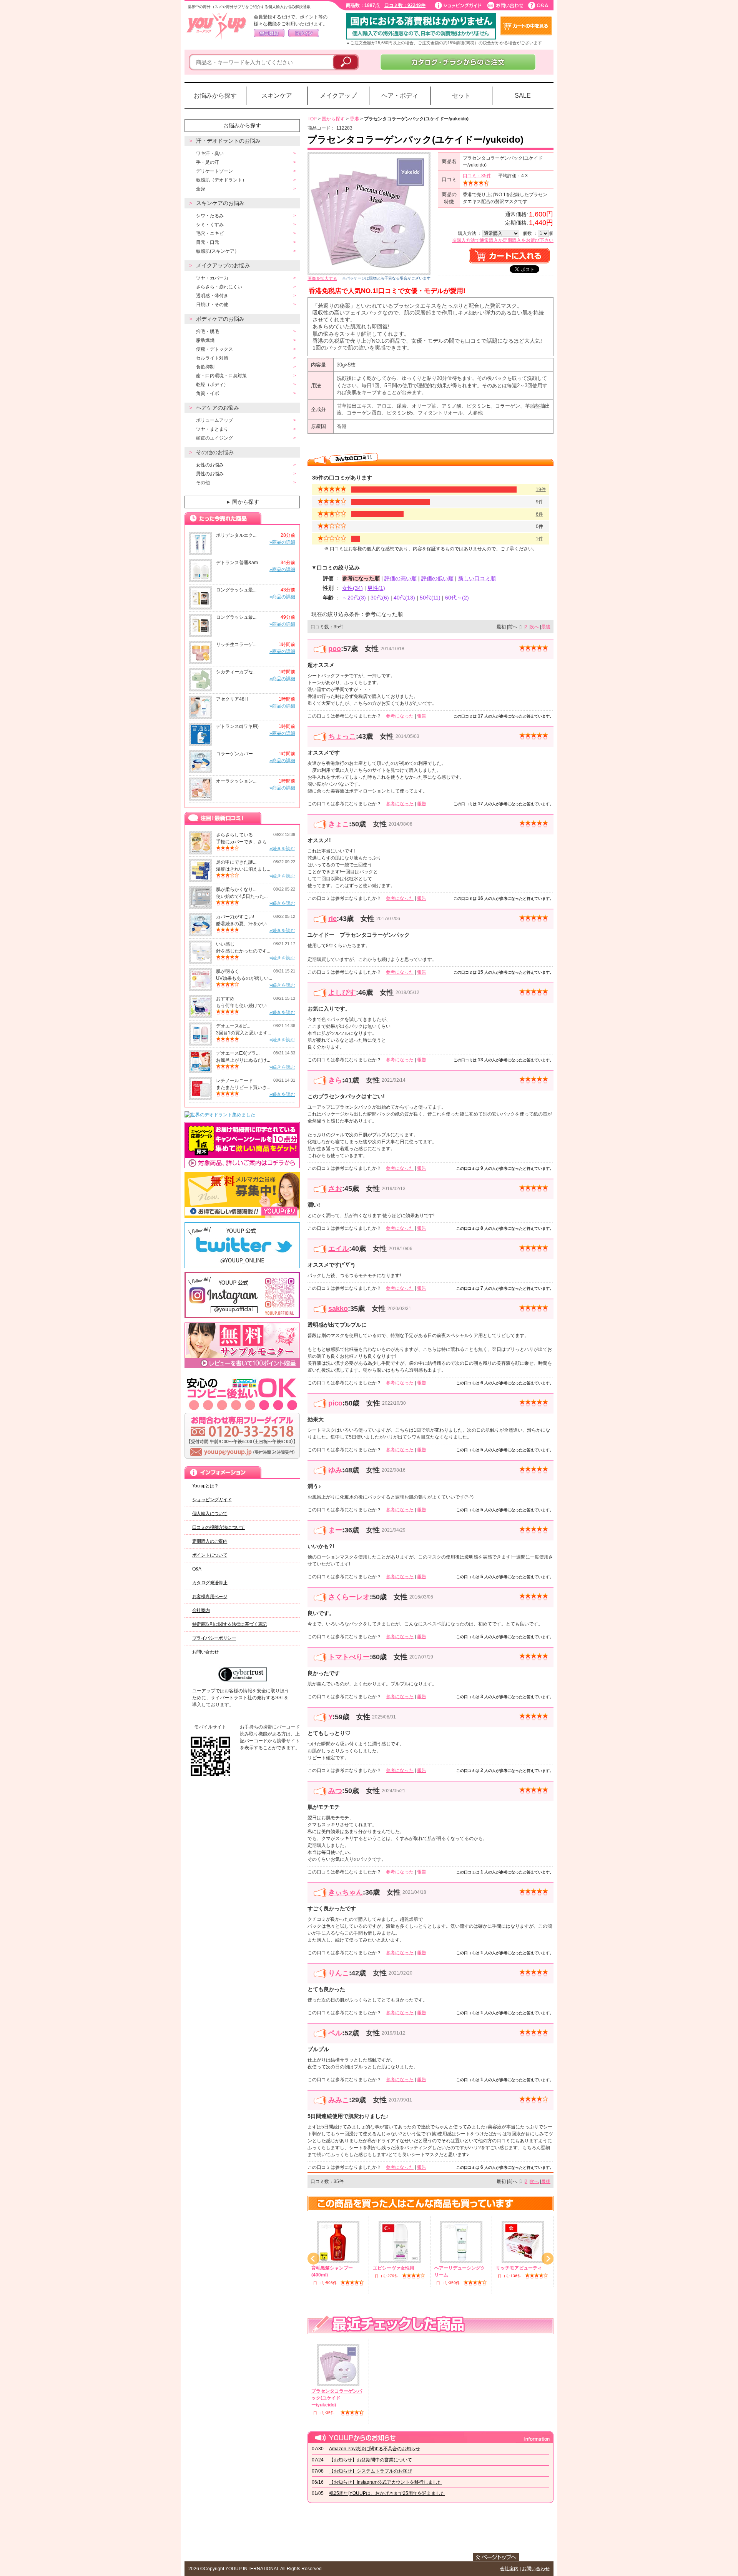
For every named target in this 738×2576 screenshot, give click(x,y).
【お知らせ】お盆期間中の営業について (371, 2460)
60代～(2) (457, 598)
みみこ (339, 2100)
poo (335, 649)
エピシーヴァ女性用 (394, 2268)
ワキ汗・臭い (210, 153)
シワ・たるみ (210, 216)
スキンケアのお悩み (220, 203)
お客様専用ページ (210, 1597)
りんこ (339, 1973)
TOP (312, 119)
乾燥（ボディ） (212, 385)
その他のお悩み (215, 452)
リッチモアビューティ (519, 2268)
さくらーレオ (349, 1597)
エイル (339, 1249)
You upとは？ (205, 1486)
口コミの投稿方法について (219, 1527)
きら (335, 1080)
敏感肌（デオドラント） (221, 180)
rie (332, 919)
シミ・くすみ (210, 225)
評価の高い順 (401, 578)
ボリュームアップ (214, 420)
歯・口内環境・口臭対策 (221, 376)
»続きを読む (282, 849)
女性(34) (352, 588)
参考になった (400, 716)
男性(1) (376, 588)
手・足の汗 (208, 162)
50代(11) (430, 598)
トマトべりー (349, 1657)
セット (461, 96)
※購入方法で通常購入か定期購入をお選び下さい (503, 240)
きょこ (339, 824)
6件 (539, 514)
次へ (534, 627)
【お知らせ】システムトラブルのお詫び (371, 2471)
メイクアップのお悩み (223, 265)
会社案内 (201, 1610)
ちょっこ (342, 736)
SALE (523, 96)
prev (313, 2259)
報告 (422, 716)
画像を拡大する (322, 278)
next (548, 2259)
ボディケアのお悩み (220, 319)
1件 (539, 539)
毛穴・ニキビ (210, 233)
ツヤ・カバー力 (212, 278)
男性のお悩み (210, 474)
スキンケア (277, 96)
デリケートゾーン (214, 171)
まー (335, 1530)
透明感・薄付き (212, 296)
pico (335, 1403)
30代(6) (380, 598)
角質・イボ (208, 393)
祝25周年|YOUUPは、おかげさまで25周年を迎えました (387, 2493)
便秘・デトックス (214, 349)
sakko (338, 1309)
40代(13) (404, 598)
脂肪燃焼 (205, 340)
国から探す (242, 502)
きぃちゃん (346, 1892)
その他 (203, 483)
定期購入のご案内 (210, 1541)
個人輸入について (210, 1514)
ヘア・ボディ (400, 96)
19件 (541, 490)
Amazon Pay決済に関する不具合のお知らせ (375, 2449)
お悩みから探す (215, 96)
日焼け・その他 (212, 305)
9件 (539, 502)
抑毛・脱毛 (208, 331)
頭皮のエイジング (214, 438)
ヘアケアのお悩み (218, 408)
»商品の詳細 (282, 542)
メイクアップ (338, 96)
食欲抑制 (205, 367)
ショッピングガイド (212, 1500)
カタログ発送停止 (210, 1583)
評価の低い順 (437, 578)
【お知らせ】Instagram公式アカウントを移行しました (386, 2482)
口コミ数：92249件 (405, 5)
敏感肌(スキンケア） (218, 251)
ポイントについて (210, 1555)
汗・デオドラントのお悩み (228, 141)
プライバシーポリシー (214, 1638)
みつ (335, 1791)
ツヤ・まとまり (212, 429)
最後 (546, 627)
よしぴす (342, 992)
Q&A (197, 1569)
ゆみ (335, 1470)
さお (335, 1189)
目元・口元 (208, 242)
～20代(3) (354, 598)
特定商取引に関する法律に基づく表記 (229, 1624)
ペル (335, 2033)
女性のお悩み (210, 465)
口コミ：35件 (477, 176)
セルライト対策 (212, 358)
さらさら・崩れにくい (219, 287)
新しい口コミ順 (477, 578)
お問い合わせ (205, 1652)
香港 (354, 119)
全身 (201, 189)
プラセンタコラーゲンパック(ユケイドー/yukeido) (337, 2398)
